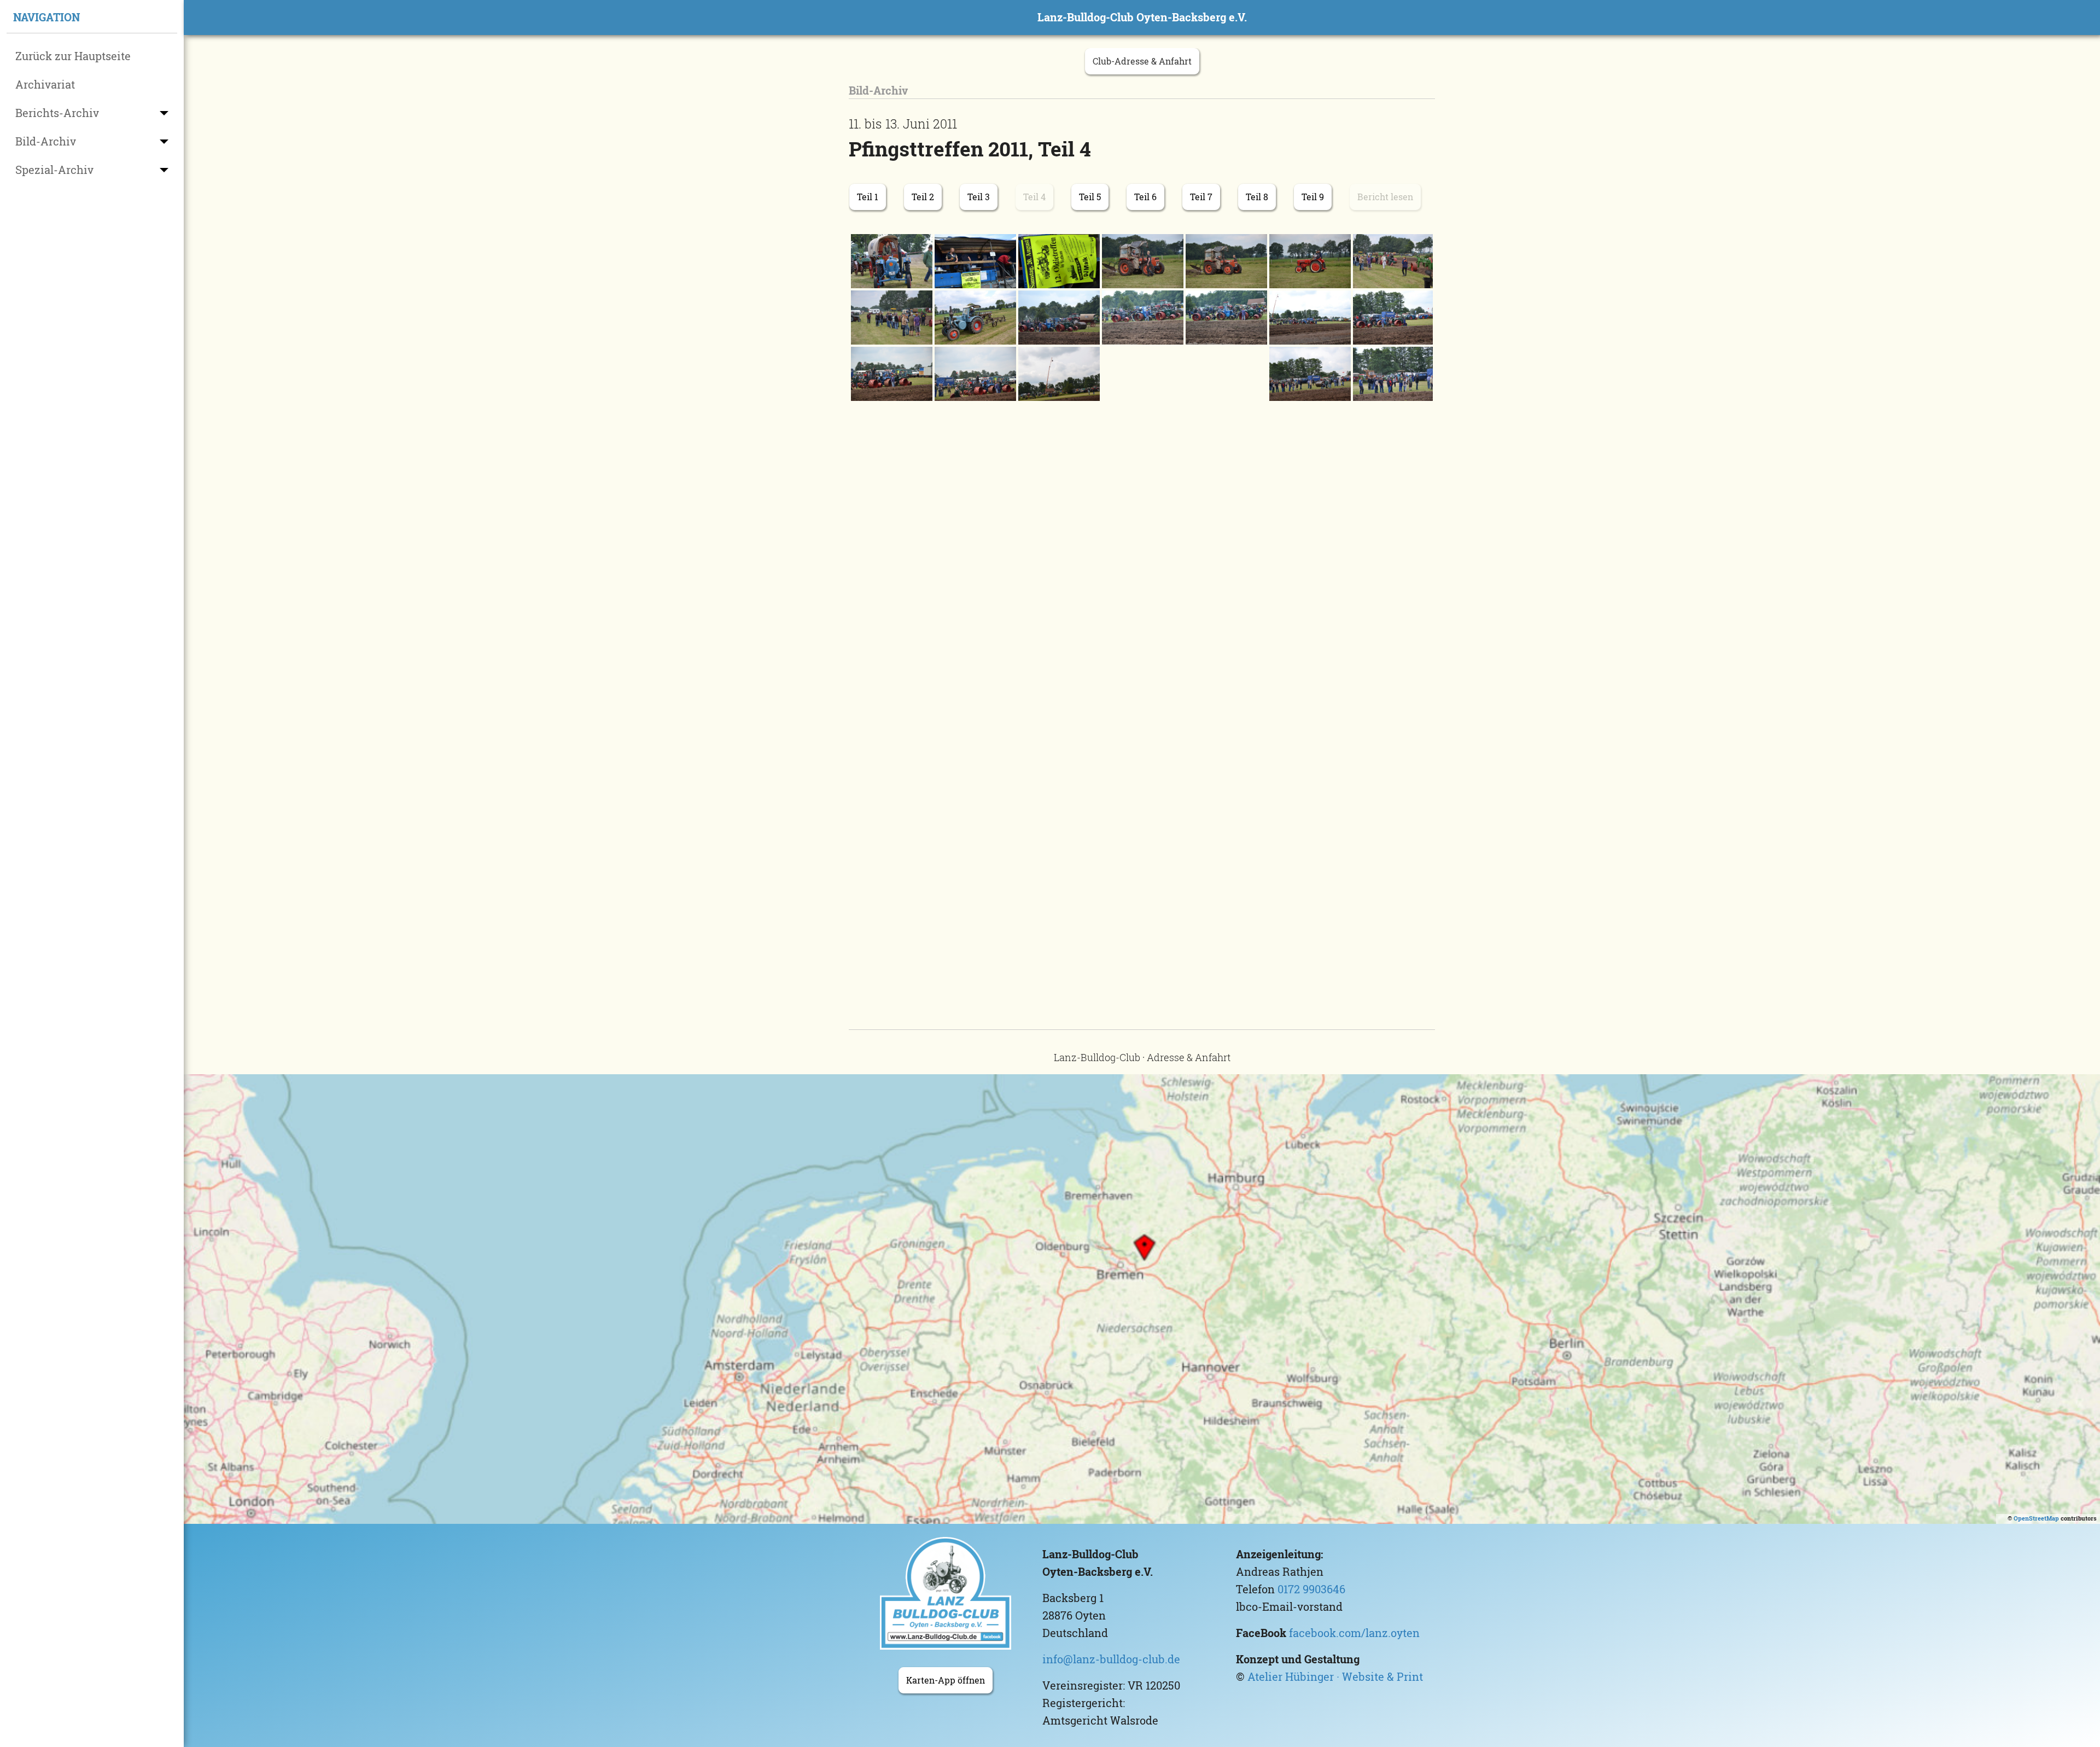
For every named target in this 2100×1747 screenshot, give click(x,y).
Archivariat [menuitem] (45, 85)
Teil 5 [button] (1090, 197)
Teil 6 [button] (1145, 197)
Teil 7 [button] (1201, 197)
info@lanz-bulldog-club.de (1111, 1659)
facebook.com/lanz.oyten (1354, 1633)
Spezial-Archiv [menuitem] (54, 170)
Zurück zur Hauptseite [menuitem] (73, 56)
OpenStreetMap (2036, 1518)
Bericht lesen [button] (1385, 197)
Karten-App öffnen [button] (946, 1680)
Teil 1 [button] (868, 197)
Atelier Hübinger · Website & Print (1335, 1677)
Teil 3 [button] (979, 197)
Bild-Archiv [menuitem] (46, 141)
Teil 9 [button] (1313, 197)
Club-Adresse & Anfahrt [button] (1142, 61)
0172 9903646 (1311, 1589)
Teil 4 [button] (1034, 197)
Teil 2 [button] (923, 197)
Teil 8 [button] (1257, 197)
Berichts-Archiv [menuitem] (57, 113)
